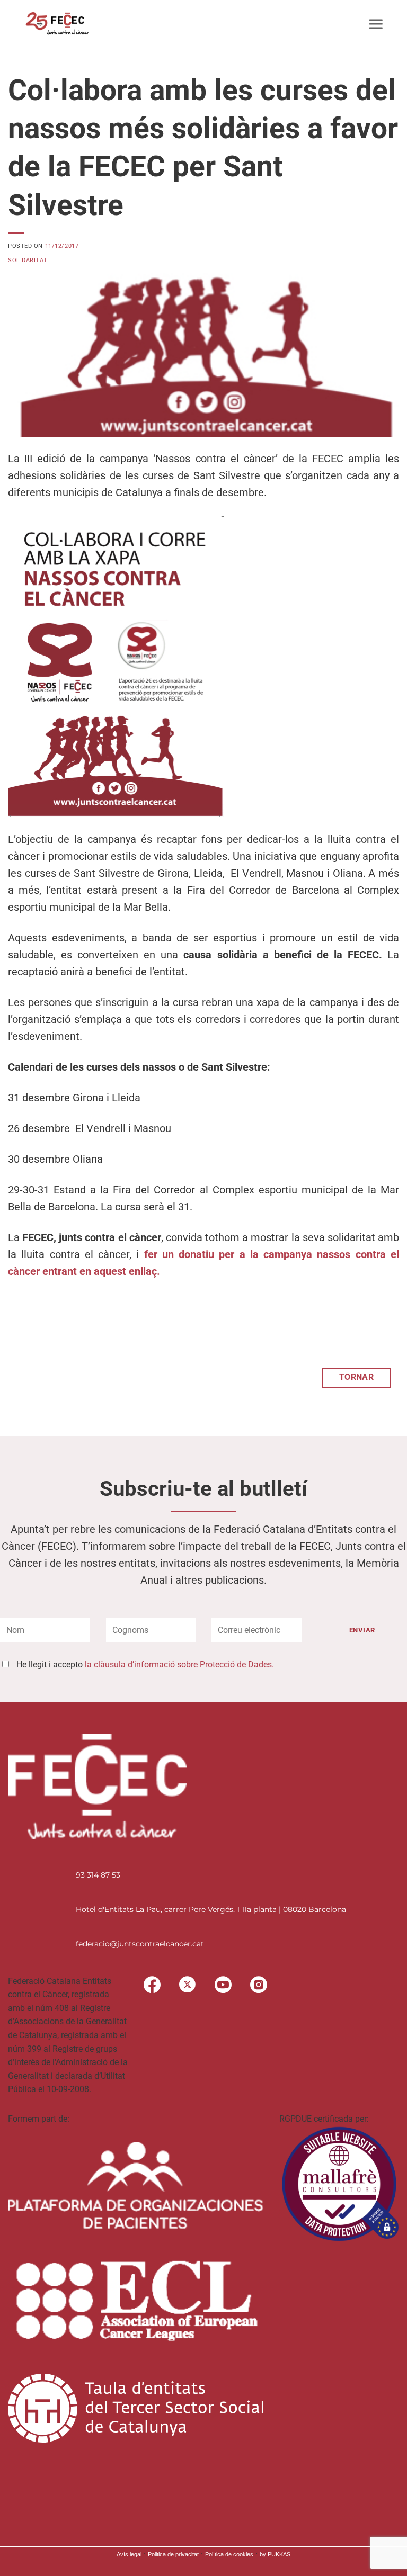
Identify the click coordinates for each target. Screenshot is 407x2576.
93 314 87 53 (98, 1875)
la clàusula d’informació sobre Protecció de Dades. (179, 1664)
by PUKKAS (275, 2554)
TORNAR (357, 1377)
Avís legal (129, 2554)
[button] (376, 24)
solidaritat (28, 260)
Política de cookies (229, 2554)
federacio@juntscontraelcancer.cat (140, 1944)
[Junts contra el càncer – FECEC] (56, 24)
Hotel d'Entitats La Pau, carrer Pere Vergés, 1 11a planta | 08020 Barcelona (211, 1909)
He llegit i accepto (145, 1664)
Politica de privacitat (173, 2554)
